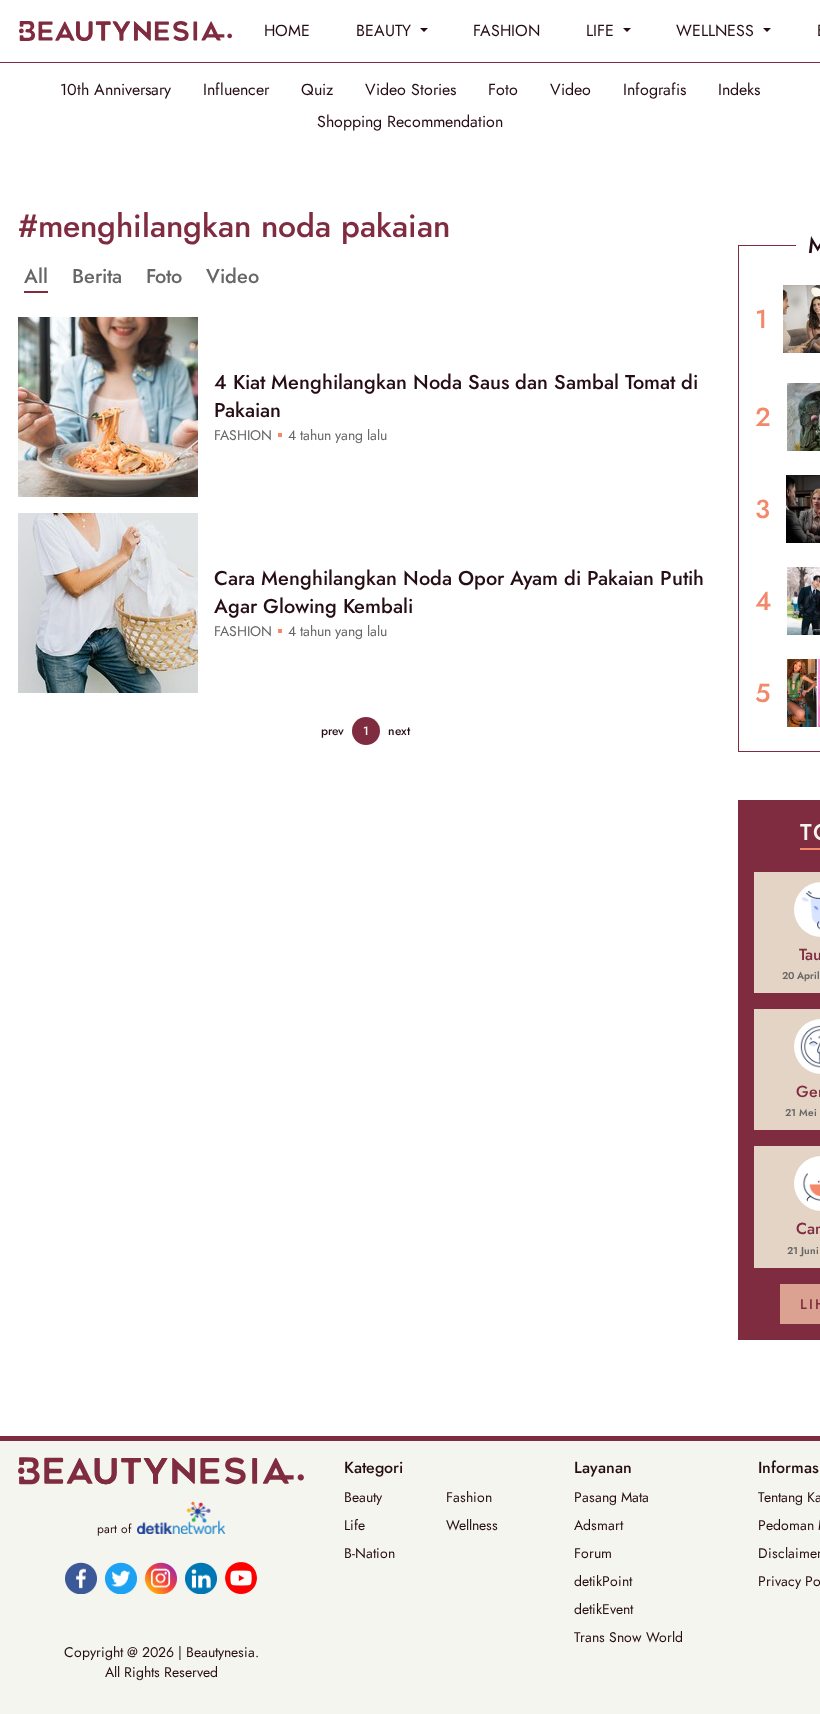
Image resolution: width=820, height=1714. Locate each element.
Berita (97, 277)
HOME (287, 30)
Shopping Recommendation (410, 122)
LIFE (602, 30)
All (36, 277)
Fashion (469, 1497)
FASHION (506, 30)
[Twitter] (121, 1578)
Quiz (317, 90)
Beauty (363, 1497)
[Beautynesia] (125, 31)
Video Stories (410, 90)
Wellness (472, 1525)
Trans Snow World (628, 1637)
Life (354, 1525)
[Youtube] (241, 1578)
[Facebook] (81, 1578)
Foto (503, 90)
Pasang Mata (611, 1497)
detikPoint (603, 1581)
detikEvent (603, 1609)
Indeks (739, 90)
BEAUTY (386, 30)
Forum (593, 1553)
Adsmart (598, 1525)
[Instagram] (161, 1578)
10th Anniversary (115, 90)
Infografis (654, 90)
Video (570, 90)
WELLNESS (717, 30)
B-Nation (369, 1553)
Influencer (236, 90)
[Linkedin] (201, 1578)
